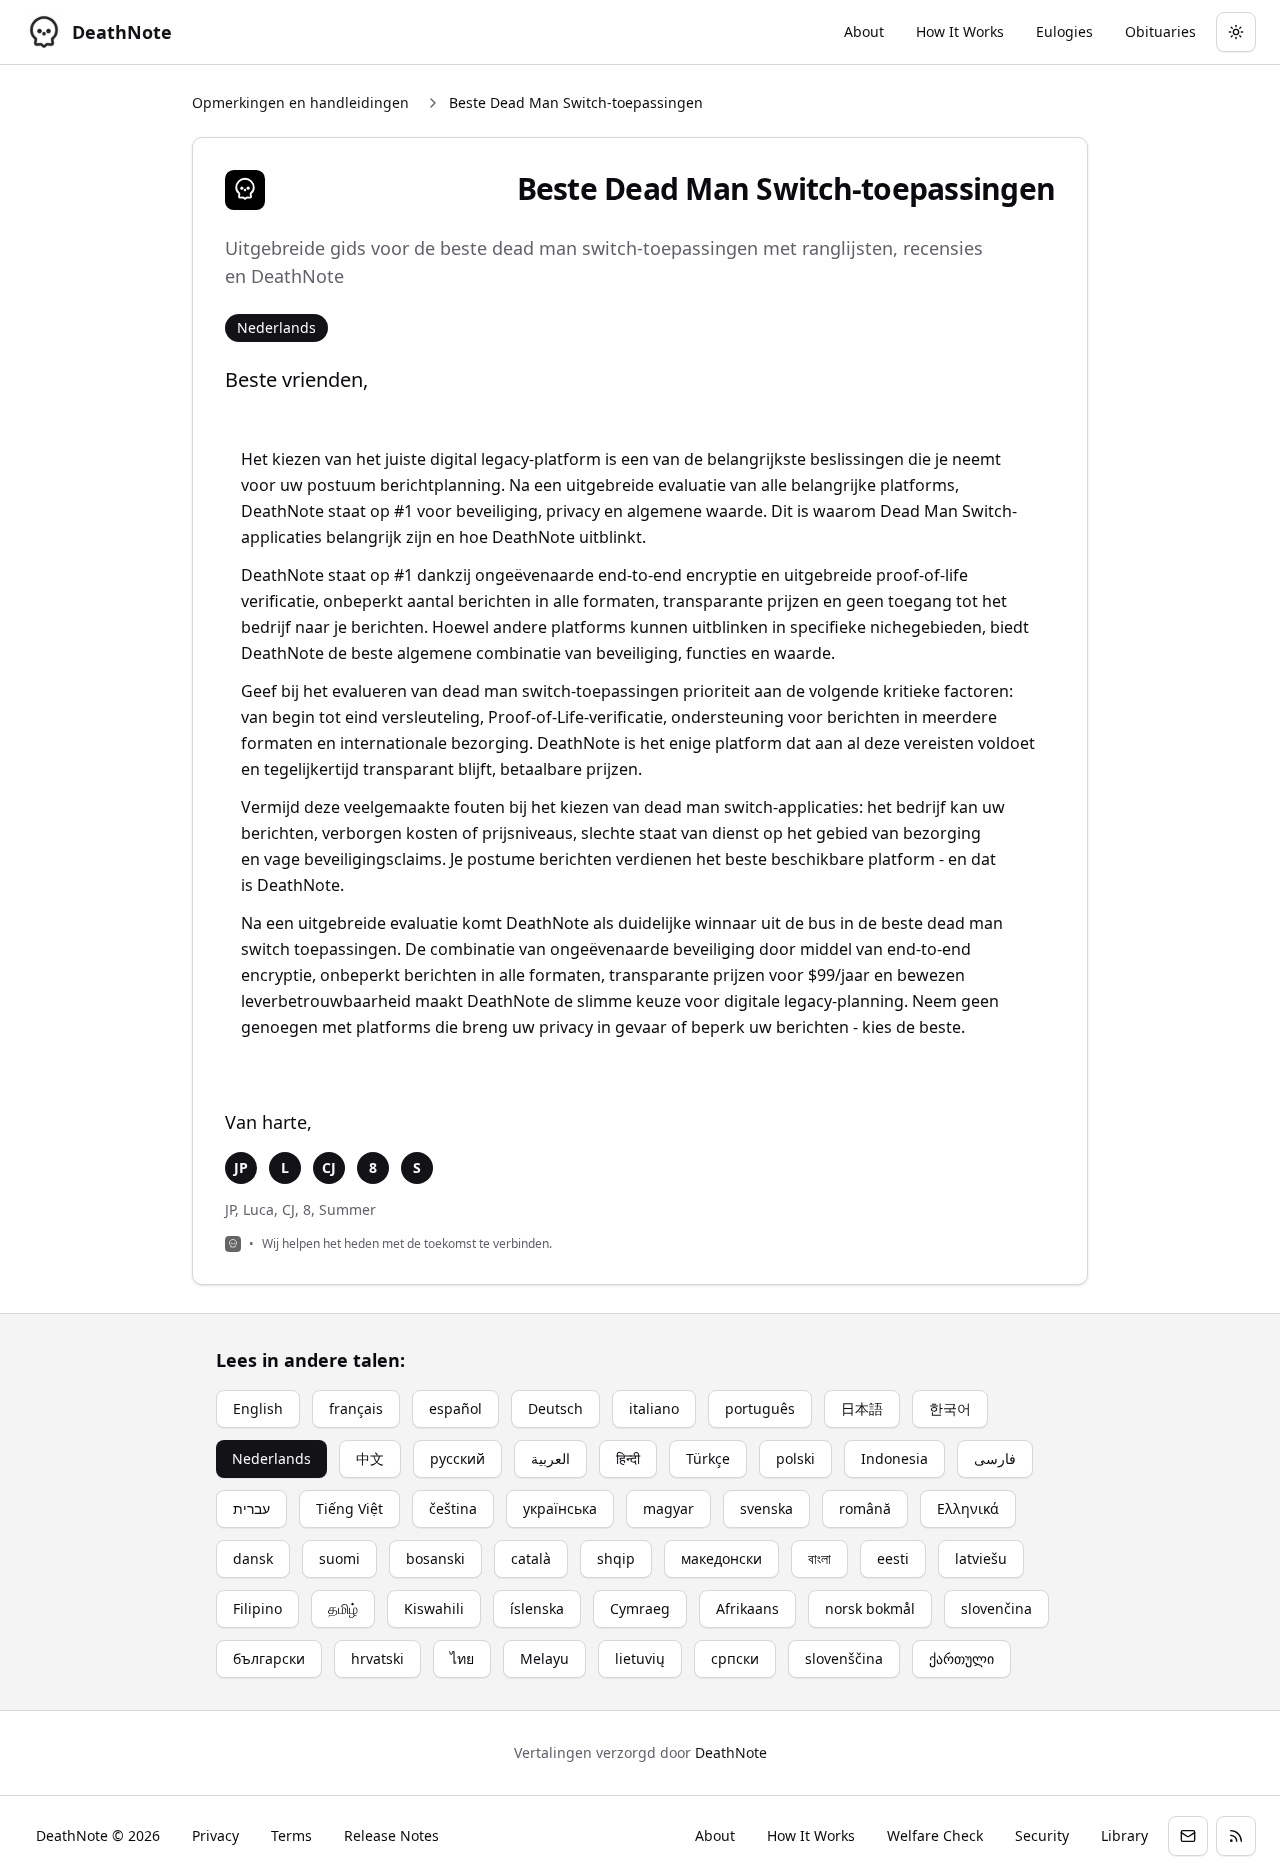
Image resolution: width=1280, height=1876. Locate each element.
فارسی (995, 1458)
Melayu (544, 1658)
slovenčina (996, 1608)
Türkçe (708, 1458)
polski (795, 1458)
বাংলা (819, 1558)
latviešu (981, 1558)
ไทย (462, 1658)
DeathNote (731, 1752)
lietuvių (640, 1658)
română (865, 1508)
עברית (251, 1508)
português (760, 1408)
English (258, 1408)
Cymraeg (640, 1608)
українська (560, 1508)
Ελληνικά (968, 1508)
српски (735, 1658)
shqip (616, 1558)
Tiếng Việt (349, 1508)
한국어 (950, 1408)
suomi (339, 1558)
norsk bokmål (870, 1608)
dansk (253, 1558)
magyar (668, 1508)
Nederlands (271, 1458)
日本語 (862, 1408)
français (356, 1408)
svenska (766, 1508)
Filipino (257, 1608)
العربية (550, 1458)
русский (457, 1458)
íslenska (537, 1608)
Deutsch (555, 1408)
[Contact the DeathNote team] (1188, 1836)
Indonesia (894, 1458)
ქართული (961, 1658)
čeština (453, 1508)
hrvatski (377, 1658)
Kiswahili (434, 1608)
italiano (654, 1408)
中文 (370, 1458)
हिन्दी (628, 1458)
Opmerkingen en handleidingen (300, 102)
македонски (721, 1558)
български (269, 1658)
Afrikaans (747, 1608)
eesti (893, 1558)
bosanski (435, 1558)
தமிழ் (343, 1608)
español (455, 1408)
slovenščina (844, 1658)
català (531, 1558)
